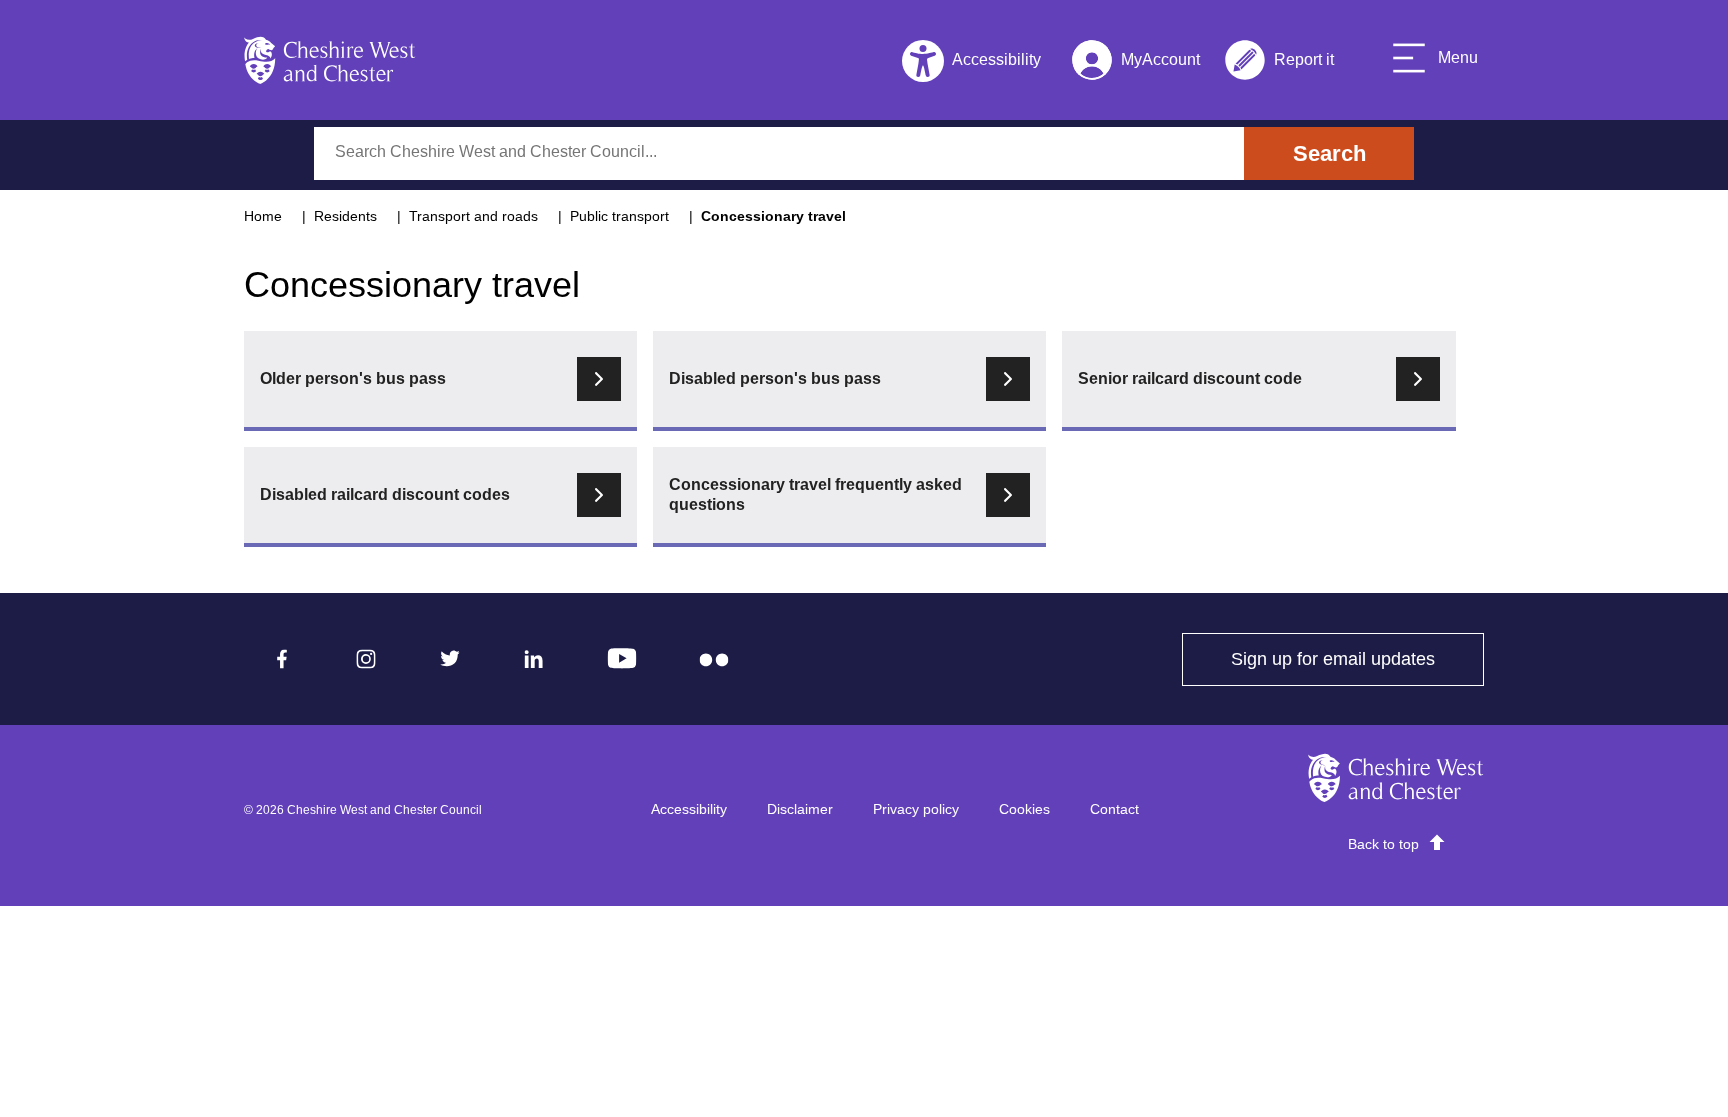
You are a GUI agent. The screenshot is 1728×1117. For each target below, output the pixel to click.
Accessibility (689, 809)
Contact (1114, 809)
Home (263, 216)
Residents (345, 216)
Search (1329, 153)
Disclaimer (800, 809)
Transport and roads (473, 216)
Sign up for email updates (1357, 659)
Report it (1279, 63)
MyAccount (1135, 63)
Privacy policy (916, 809)
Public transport (619, 216)
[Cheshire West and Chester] (330, 60)
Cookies (1024, 809)
